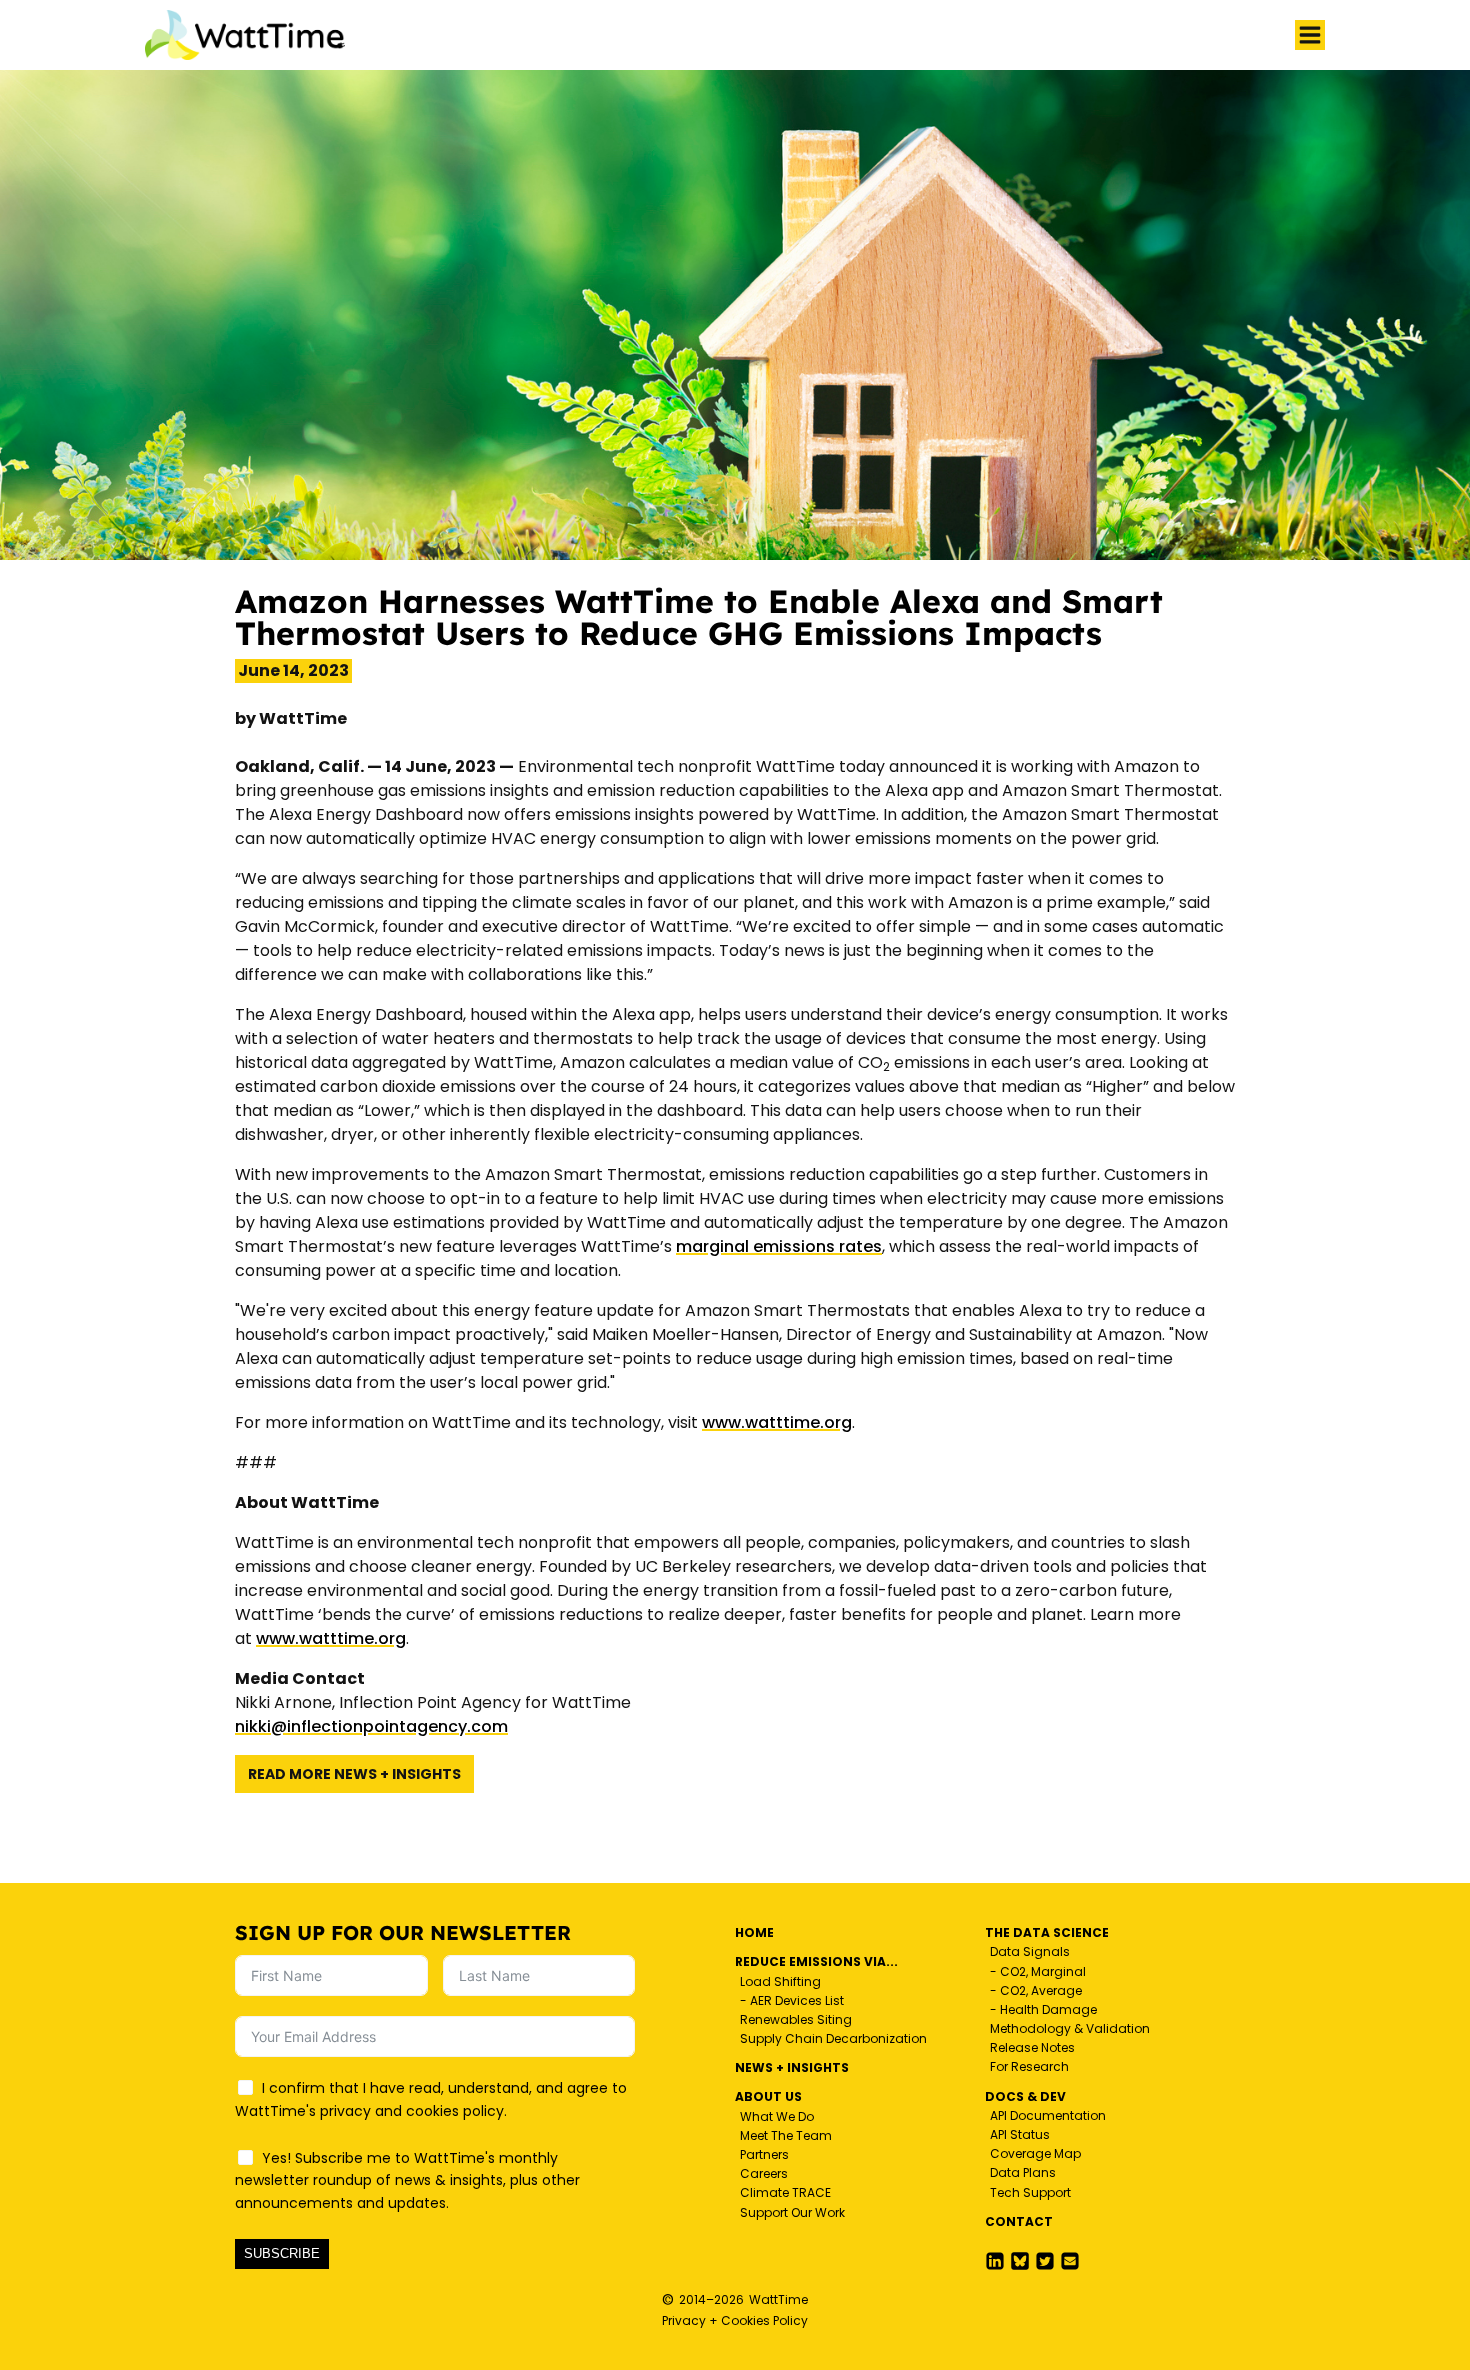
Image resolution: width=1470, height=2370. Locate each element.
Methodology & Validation (1070, 2028)
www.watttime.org (777, 1422)
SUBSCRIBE (282, 2253)
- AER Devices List (792, 2000)
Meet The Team (786, 2135)
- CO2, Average (1036, 1990)
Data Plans (1023, 2172)
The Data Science (1047, 1932)
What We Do (777, 2116)
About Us (768, 2096)
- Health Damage (1043, 2009)
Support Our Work (792, 2212)
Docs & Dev (1025, 2096)
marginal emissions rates (779, 1246)
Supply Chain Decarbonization (833, 2038)
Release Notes (1032, 2047)
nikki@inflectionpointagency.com (371, 1726)
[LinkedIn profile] (995, 2261)
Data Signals (1030, 1951)
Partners (764, 2154)
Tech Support (1030, 2192)
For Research (1029, 2066)
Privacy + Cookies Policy (735, 2320)
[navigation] (1310, 35)
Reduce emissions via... (816, 1961)
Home (754, 1932)
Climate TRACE (785, 2192)
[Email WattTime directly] (1070, 2261)
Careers (764, 2173)
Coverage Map (1035, 2153)
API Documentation (1048, 2115)
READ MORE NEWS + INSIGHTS (354, 1774)
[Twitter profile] (1020, 2261)
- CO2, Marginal (1038, 1971)
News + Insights (792, 2067)
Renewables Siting (796, 2019)
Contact (1019, 2221)
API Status (1020, 2134)
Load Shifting (780, 1981)
